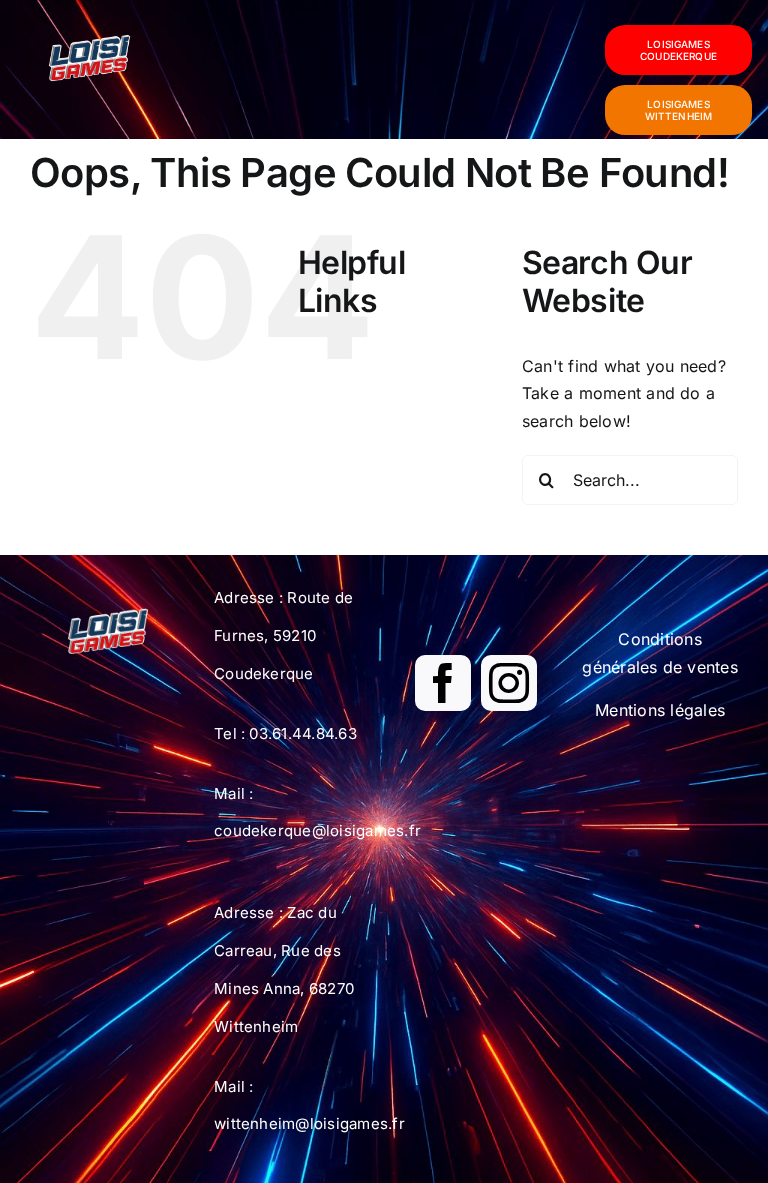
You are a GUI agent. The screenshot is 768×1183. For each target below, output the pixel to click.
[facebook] (443, 683)
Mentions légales (660, 710)
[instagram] (509, 683)
